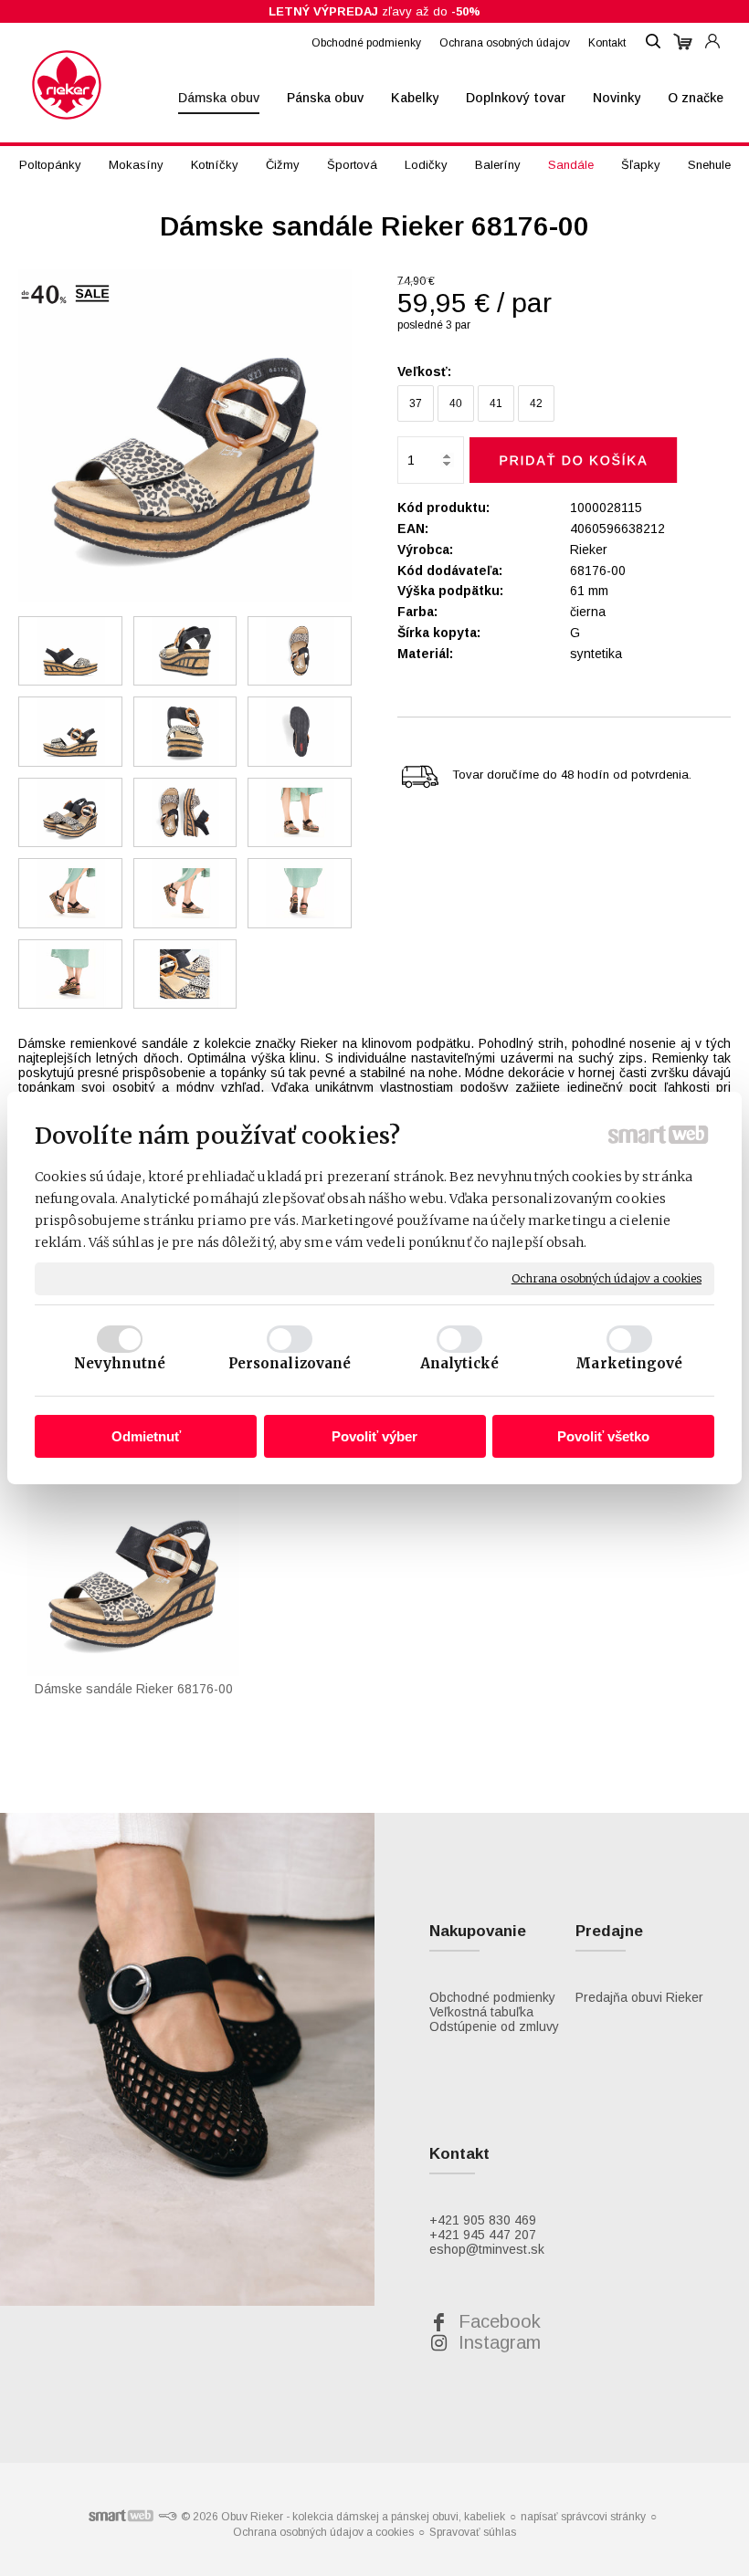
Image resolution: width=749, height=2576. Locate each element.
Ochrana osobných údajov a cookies (607, 1278)
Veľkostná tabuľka (481, 2012)
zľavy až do (374, 11)
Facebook (500, 2321)
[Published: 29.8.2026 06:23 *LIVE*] (167, 2517)
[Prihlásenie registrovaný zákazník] (712, 33)
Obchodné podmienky (492, 1997)
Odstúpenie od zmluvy (494, 2026)
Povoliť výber (374, 1436)
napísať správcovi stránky (583, 2517)
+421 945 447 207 (483, 2235)
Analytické (460, 1363)
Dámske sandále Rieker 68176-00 (134, 1689)
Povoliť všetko (603, 1436)
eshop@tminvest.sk (487, 2249)
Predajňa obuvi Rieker (639, 1997)
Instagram (500, 2342)
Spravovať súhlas (473, 2532)
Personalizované (290, 1363)
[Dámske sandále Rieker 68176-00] (185, 437)
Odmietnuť (146, 1436)
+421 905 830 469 (483, 2220)
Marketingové (629, 1363)
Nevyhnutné (120, 1363)
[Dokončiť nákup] (683, 42)
